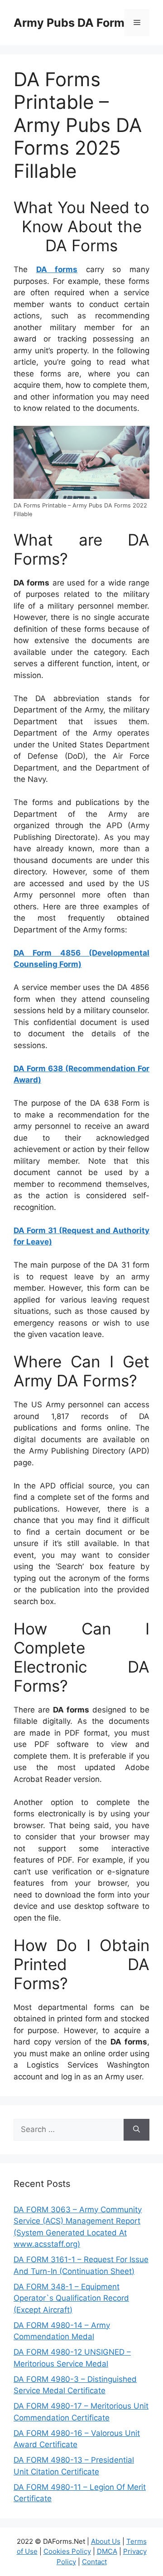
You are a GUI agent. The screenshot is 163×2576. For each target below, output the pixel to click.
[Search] (137, 2130)
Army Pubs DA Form (69, 23)
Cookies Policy (67, 2551)
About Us (106, 2541)
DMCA (107, 2551)
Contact (94, 2562)
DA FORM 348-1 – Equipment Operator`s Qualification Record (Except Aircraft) (71, 2298)
